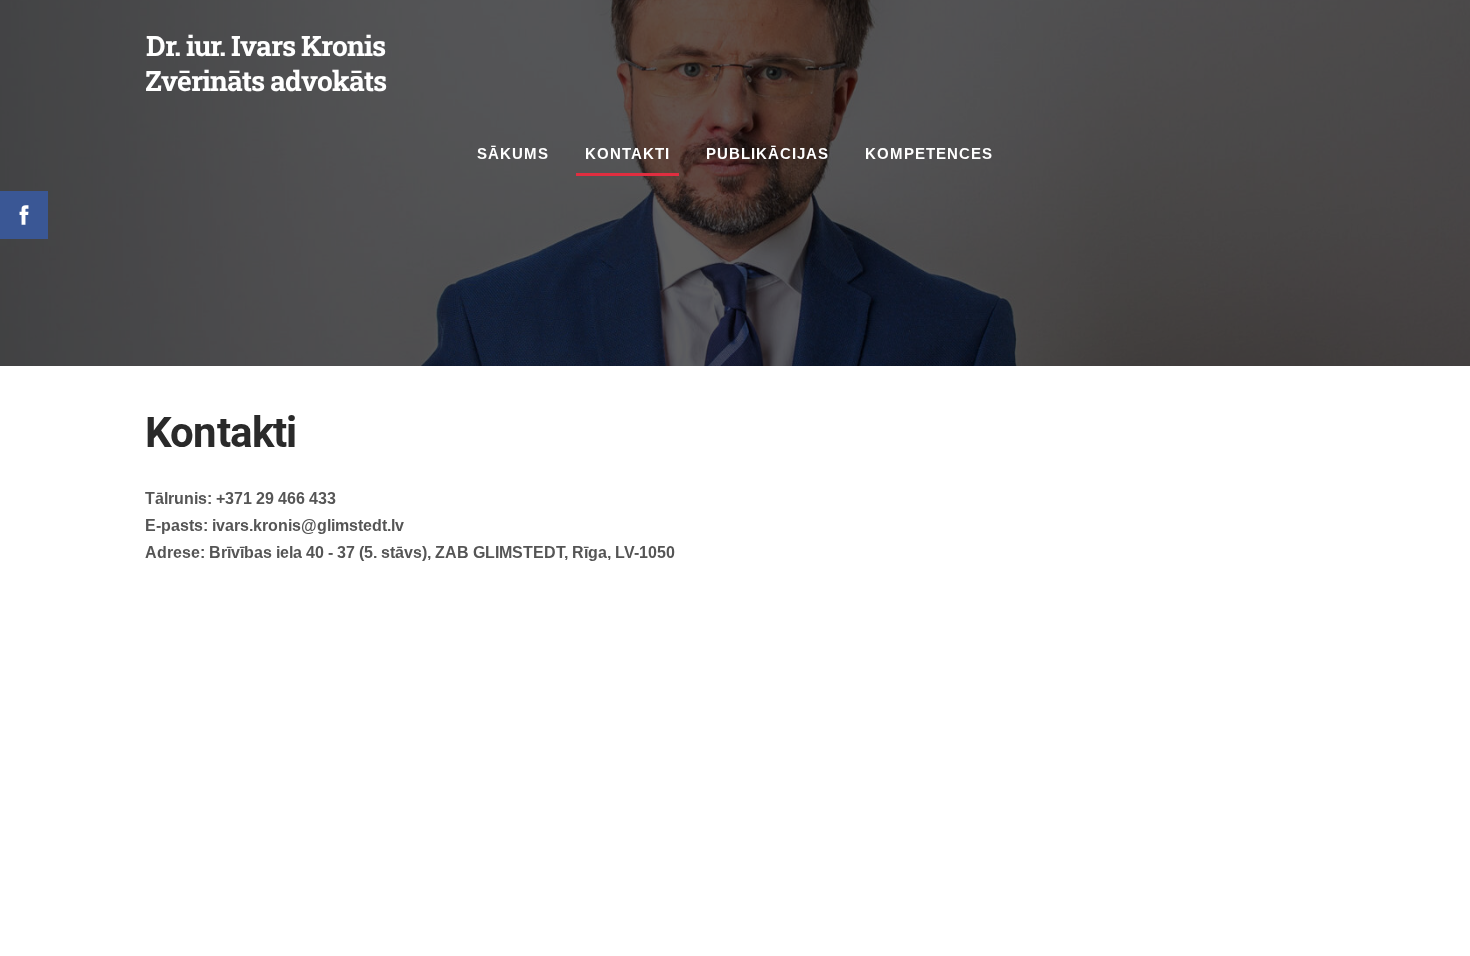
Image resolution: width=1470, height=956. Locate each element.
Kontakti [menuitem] (627, 153)
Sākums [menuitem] (513, 153)
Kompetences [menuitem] (929, 153)
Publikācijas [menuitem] (767, 153)
